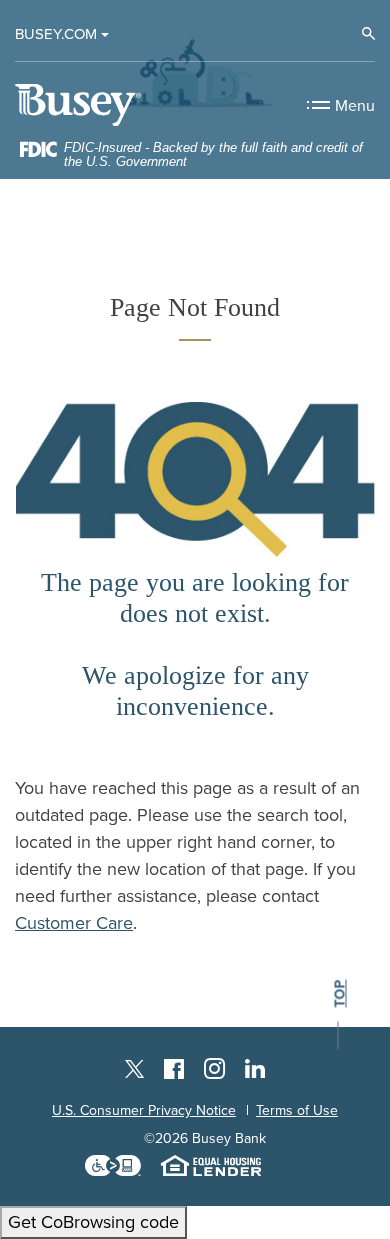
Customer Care (74, 923)
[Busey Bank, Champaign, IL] (78, 104)
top (340, 994)
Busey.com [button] (56, 34)
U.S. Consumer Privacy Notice (144, 1110)
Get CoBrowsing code (93, 1222)
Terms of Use (297, 1110)
